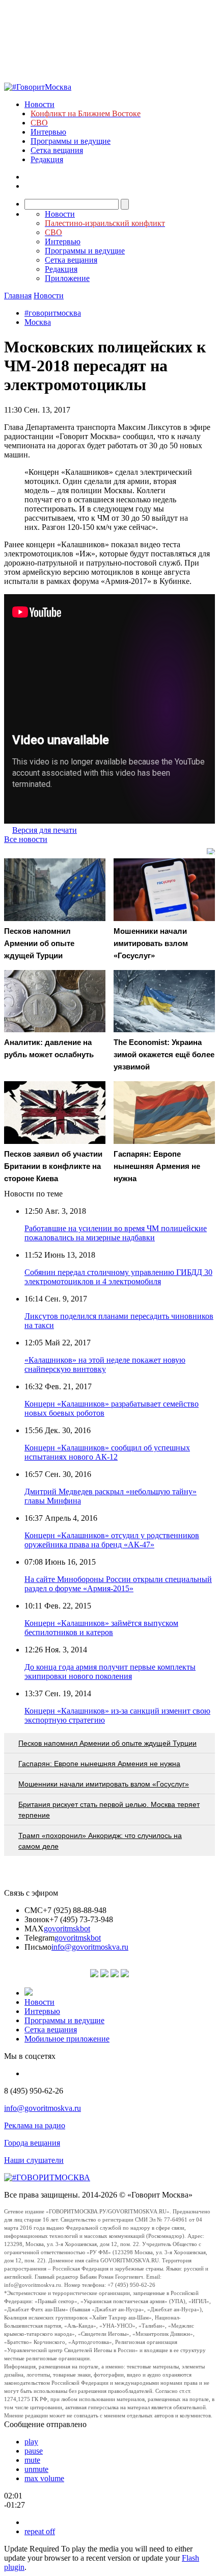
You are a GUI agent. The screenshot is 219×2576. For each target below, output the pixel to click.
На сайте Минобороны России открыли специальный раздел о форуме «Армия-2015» (118, 1584)
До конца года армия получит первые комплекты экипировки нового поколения (110, 1672)
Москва (38, 322)
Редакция (47, 159)
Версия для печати (45, 830)
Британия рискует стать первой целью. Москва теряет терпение (109, 1810)
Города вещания (32, 2143)
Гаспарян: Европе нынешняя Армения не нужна (99, 1764)
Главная (18, 296)
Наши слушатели (34, 2160)
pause (34, 2451)
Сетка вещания (57, 150)
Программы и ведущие (71, 141)
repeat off (40, 2531)
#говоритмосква (53, 313)
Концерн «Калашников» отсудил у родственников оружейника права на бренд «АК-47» (112, 1540)
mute (32, 2460)
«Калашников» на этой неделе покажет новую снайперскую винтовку (105, 1364)
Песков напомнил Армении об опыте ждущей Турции (107, 1743)
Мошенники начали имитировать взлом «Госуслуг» (104, 1784)
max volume (44, 2478)
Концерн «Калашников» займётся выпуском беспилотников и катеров (101, 1628)
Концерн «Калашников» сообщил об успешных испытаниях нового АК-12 (107, 1452)
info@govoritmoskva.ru (90, 1947)
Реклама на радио (35, 2125)
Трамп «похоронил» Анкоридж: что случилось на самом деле (100, 1841)
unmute (36, 2469)
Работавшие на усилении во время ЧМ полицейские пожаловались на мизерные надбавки (116, 1233)
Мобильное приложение (67, 2039)
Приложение (67, 278)
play (31, 2442)
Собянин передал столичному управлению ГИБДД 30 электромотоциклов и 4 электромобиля (118, 1277)
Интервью (48, 132)
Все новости (26, 839)
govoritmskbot (67, 1929)
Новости (39, 104)
